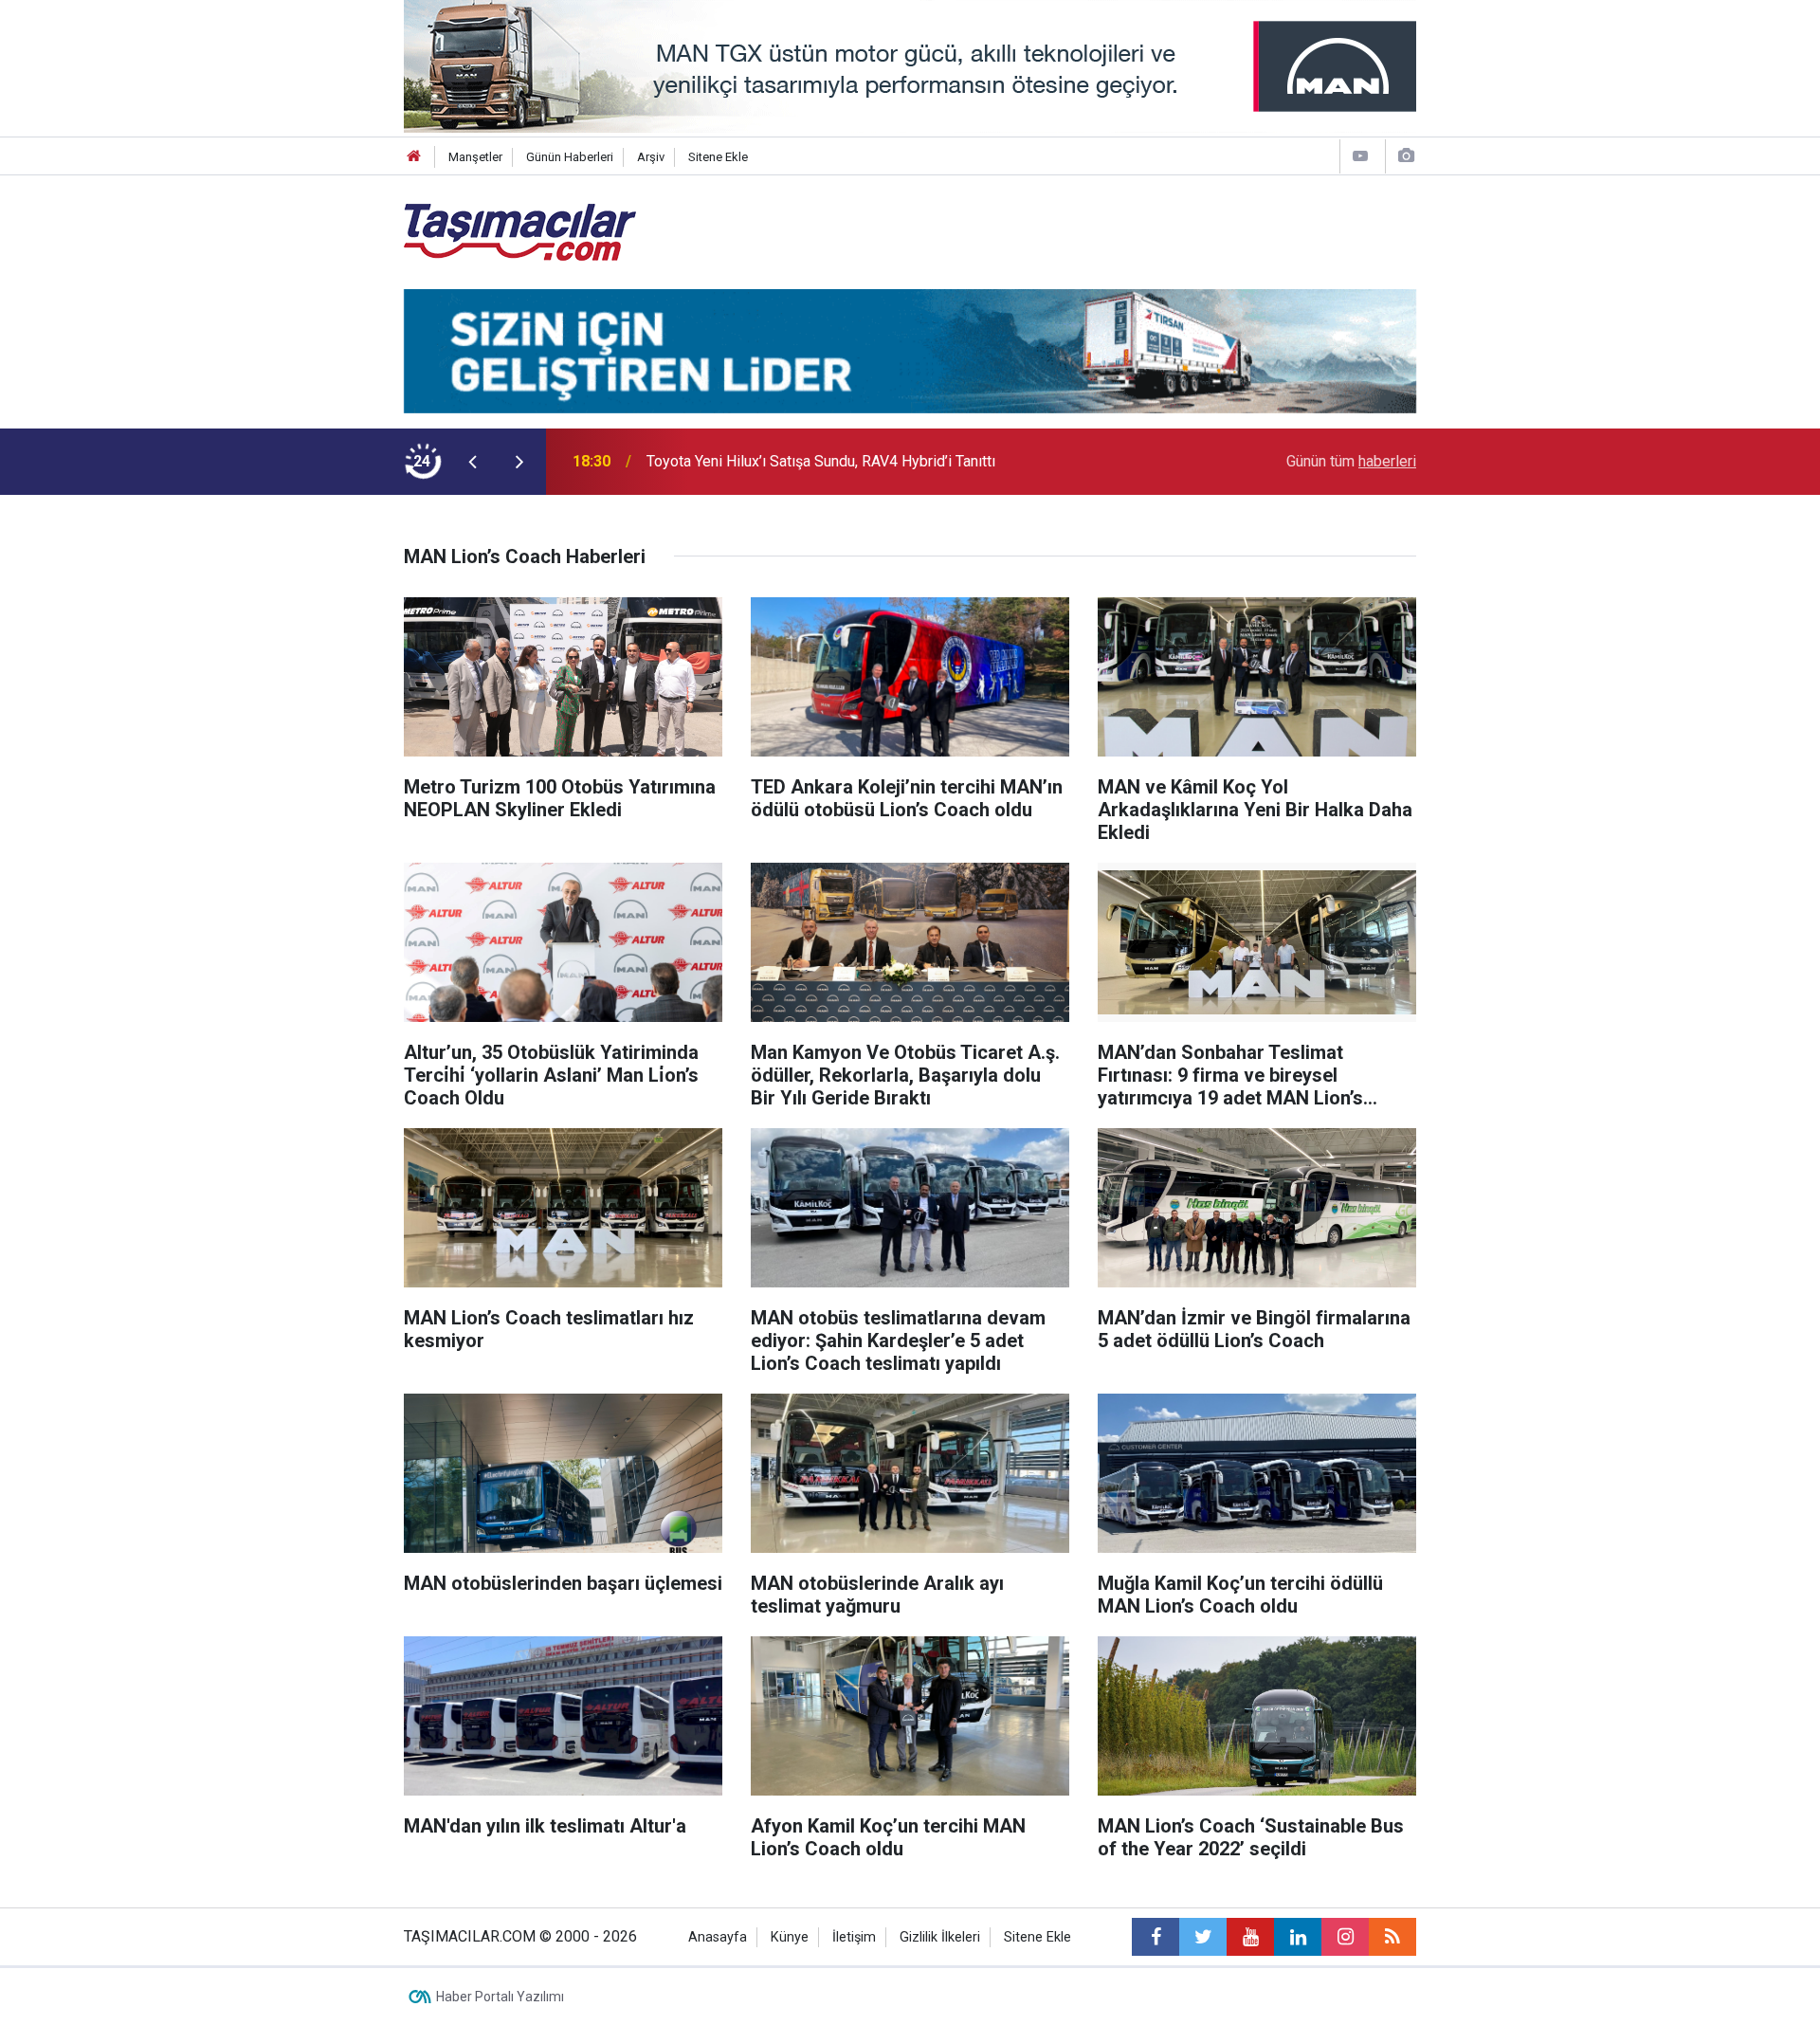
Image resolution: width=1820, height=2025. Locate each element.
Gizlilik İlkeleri (940, 1937)
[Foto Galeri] (1406, 156)
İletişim (854, 1937)
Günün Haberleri (570, 157)
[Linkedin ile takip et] (1298, 1937)
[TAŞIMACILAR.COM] (520, 231)
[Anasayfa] (414, 157)
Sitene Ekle (718, 157)
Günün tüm (1351, 461)
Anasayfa (718, 1937)
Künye (790, 1937)
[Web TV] (1360, 156)
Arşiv (651, 157)
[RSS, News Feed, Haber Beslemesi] (1392, 1937)
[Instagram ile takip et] (1345, 1937)
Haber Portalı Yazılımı (500, 1997)
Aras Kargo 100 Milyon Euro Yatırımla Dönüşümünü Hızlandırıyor (856, 461)
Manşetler (475, 157)
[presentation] (472, 462)
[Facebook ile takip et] (1156, 1937)
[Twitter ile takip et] (1203, 1937)
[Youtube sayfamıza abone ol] (1250, 1937)
